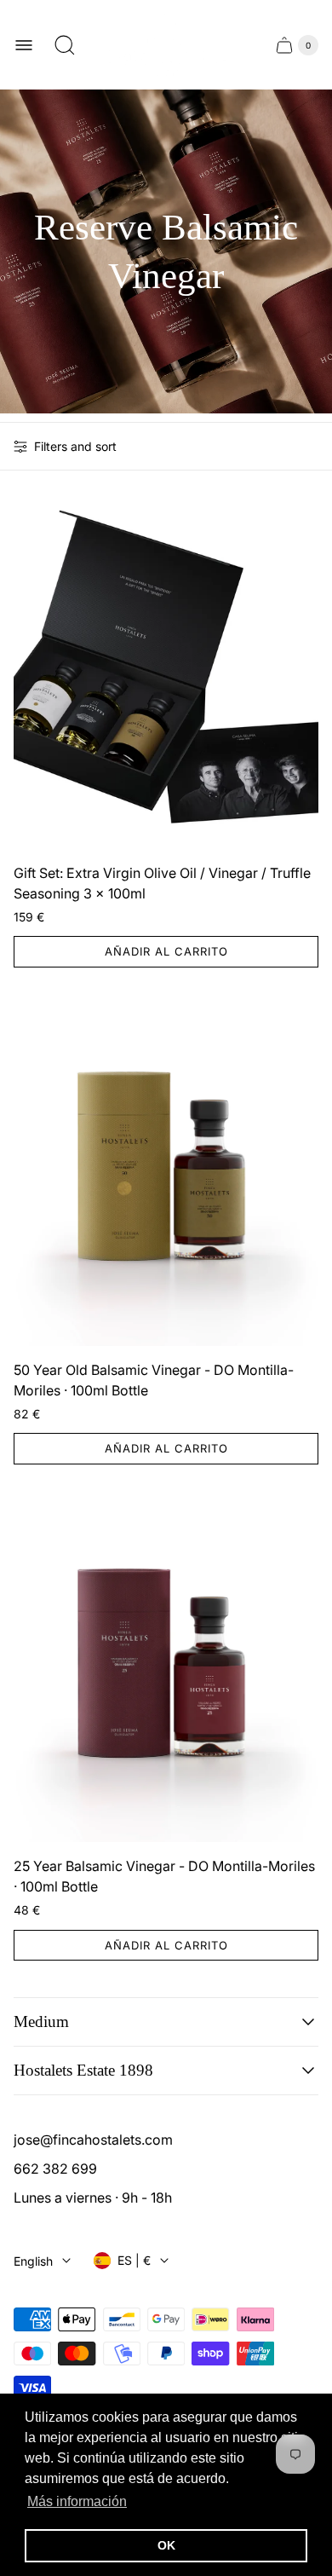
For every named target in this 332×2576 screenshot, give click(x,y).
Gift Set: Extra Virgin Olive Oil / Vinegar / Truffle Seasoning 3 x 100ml (162, 883)
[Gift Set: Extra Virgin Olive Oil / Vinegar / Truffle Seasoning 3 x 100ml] (166, 673)
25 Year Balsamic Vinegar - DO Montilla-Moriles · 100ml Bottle (164, 1876)
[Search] (65, 45)
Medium (41, 2022)
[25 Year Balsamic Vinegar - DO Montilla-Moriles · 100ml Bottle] (166, 1667)
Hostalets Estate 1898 (83, 2070)
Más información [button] (77, 2501)
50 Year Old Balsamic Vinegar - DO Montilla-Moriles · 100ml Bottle (154, 1380)
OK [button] (166, 2545)
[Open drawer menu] (24, 45)
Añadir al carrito (166, 951)
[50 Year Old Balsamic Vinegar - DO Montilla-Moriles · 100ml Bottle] (166, 1170)
